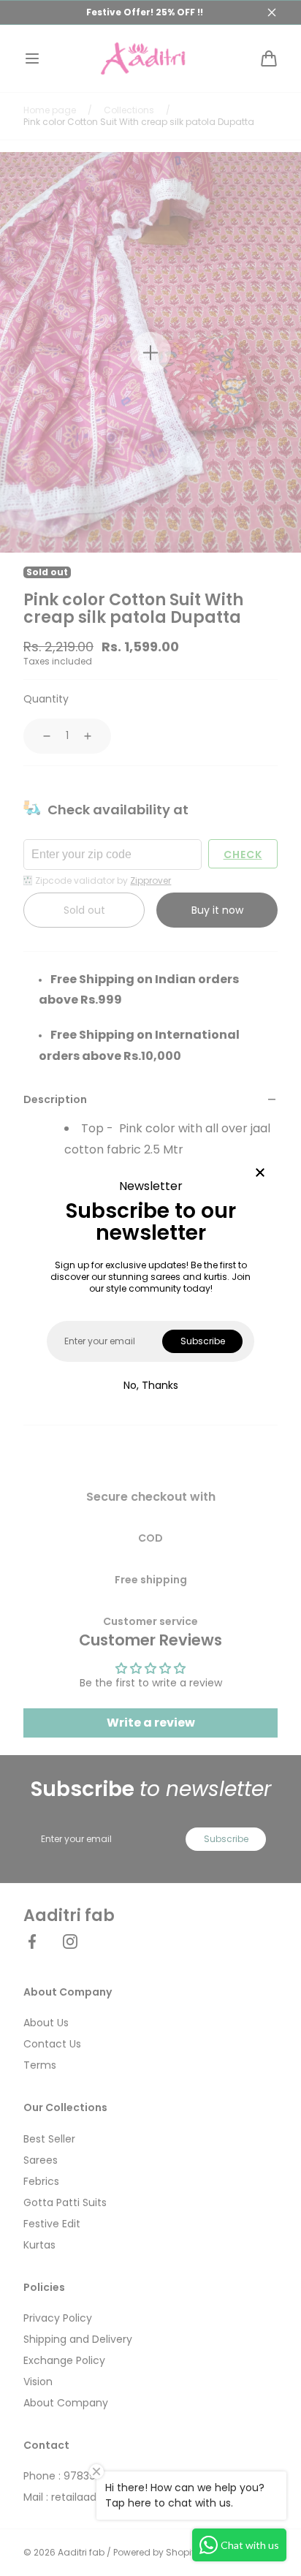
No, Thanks (151, 1385)
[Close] (260, 1174)
